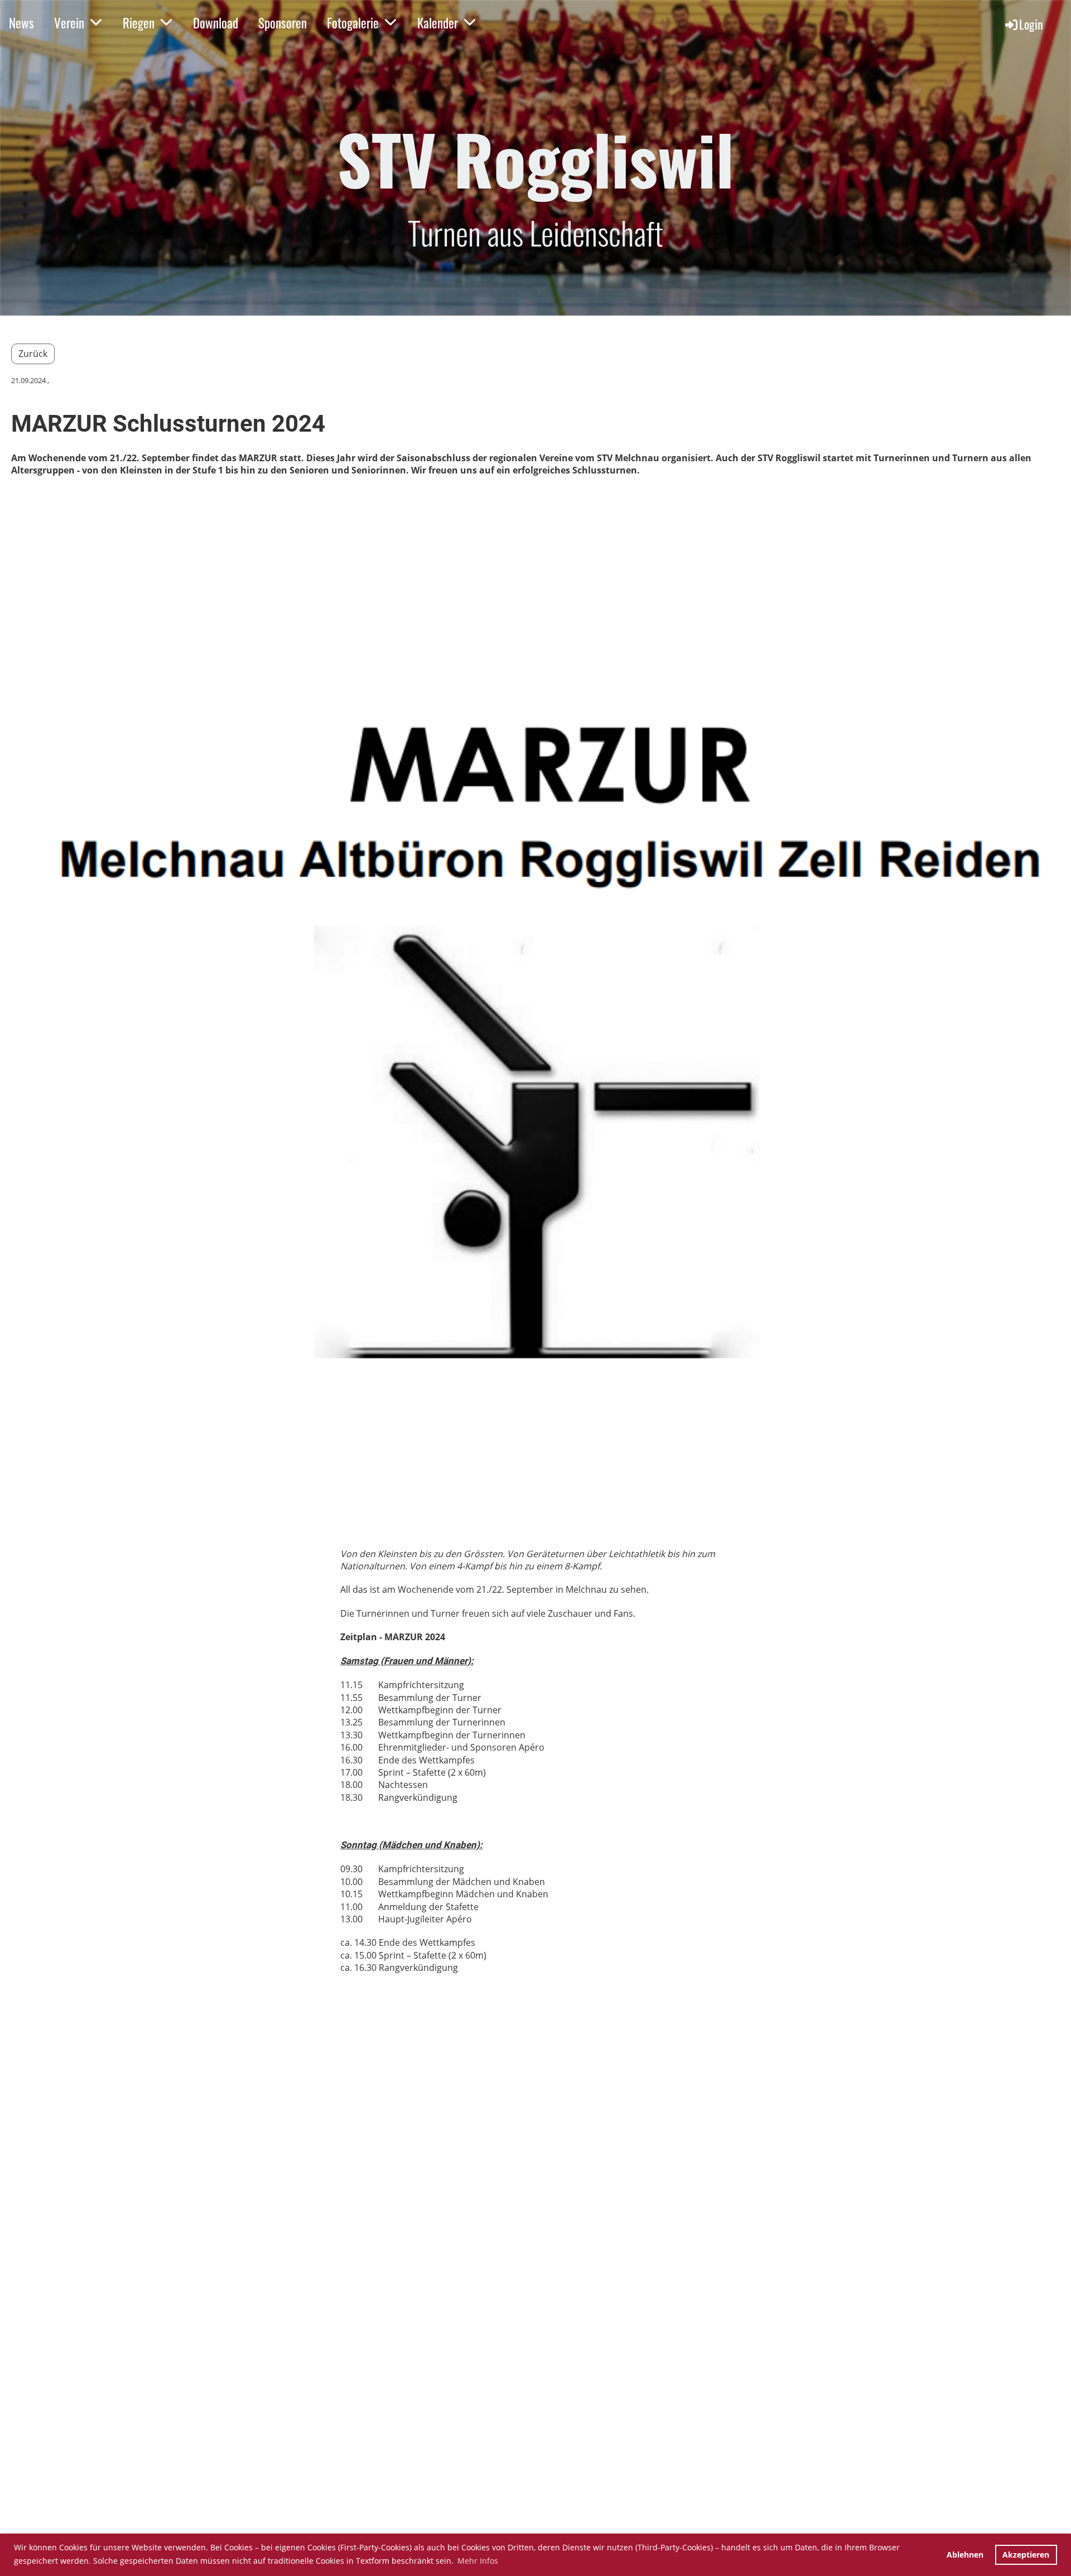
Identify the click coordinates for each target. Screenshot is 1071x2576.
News (21, 23)
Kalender (438, 23)
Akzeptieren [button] (1026, 2555)
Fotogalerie (353, 23)
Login (1031, 24)
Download (216, 23)
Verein (69, 23)
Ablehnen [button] (965, 2555)
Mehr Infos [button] (478, 2561)
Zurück (33, 354)
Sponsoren (283, 23)
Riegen (139, 23)
